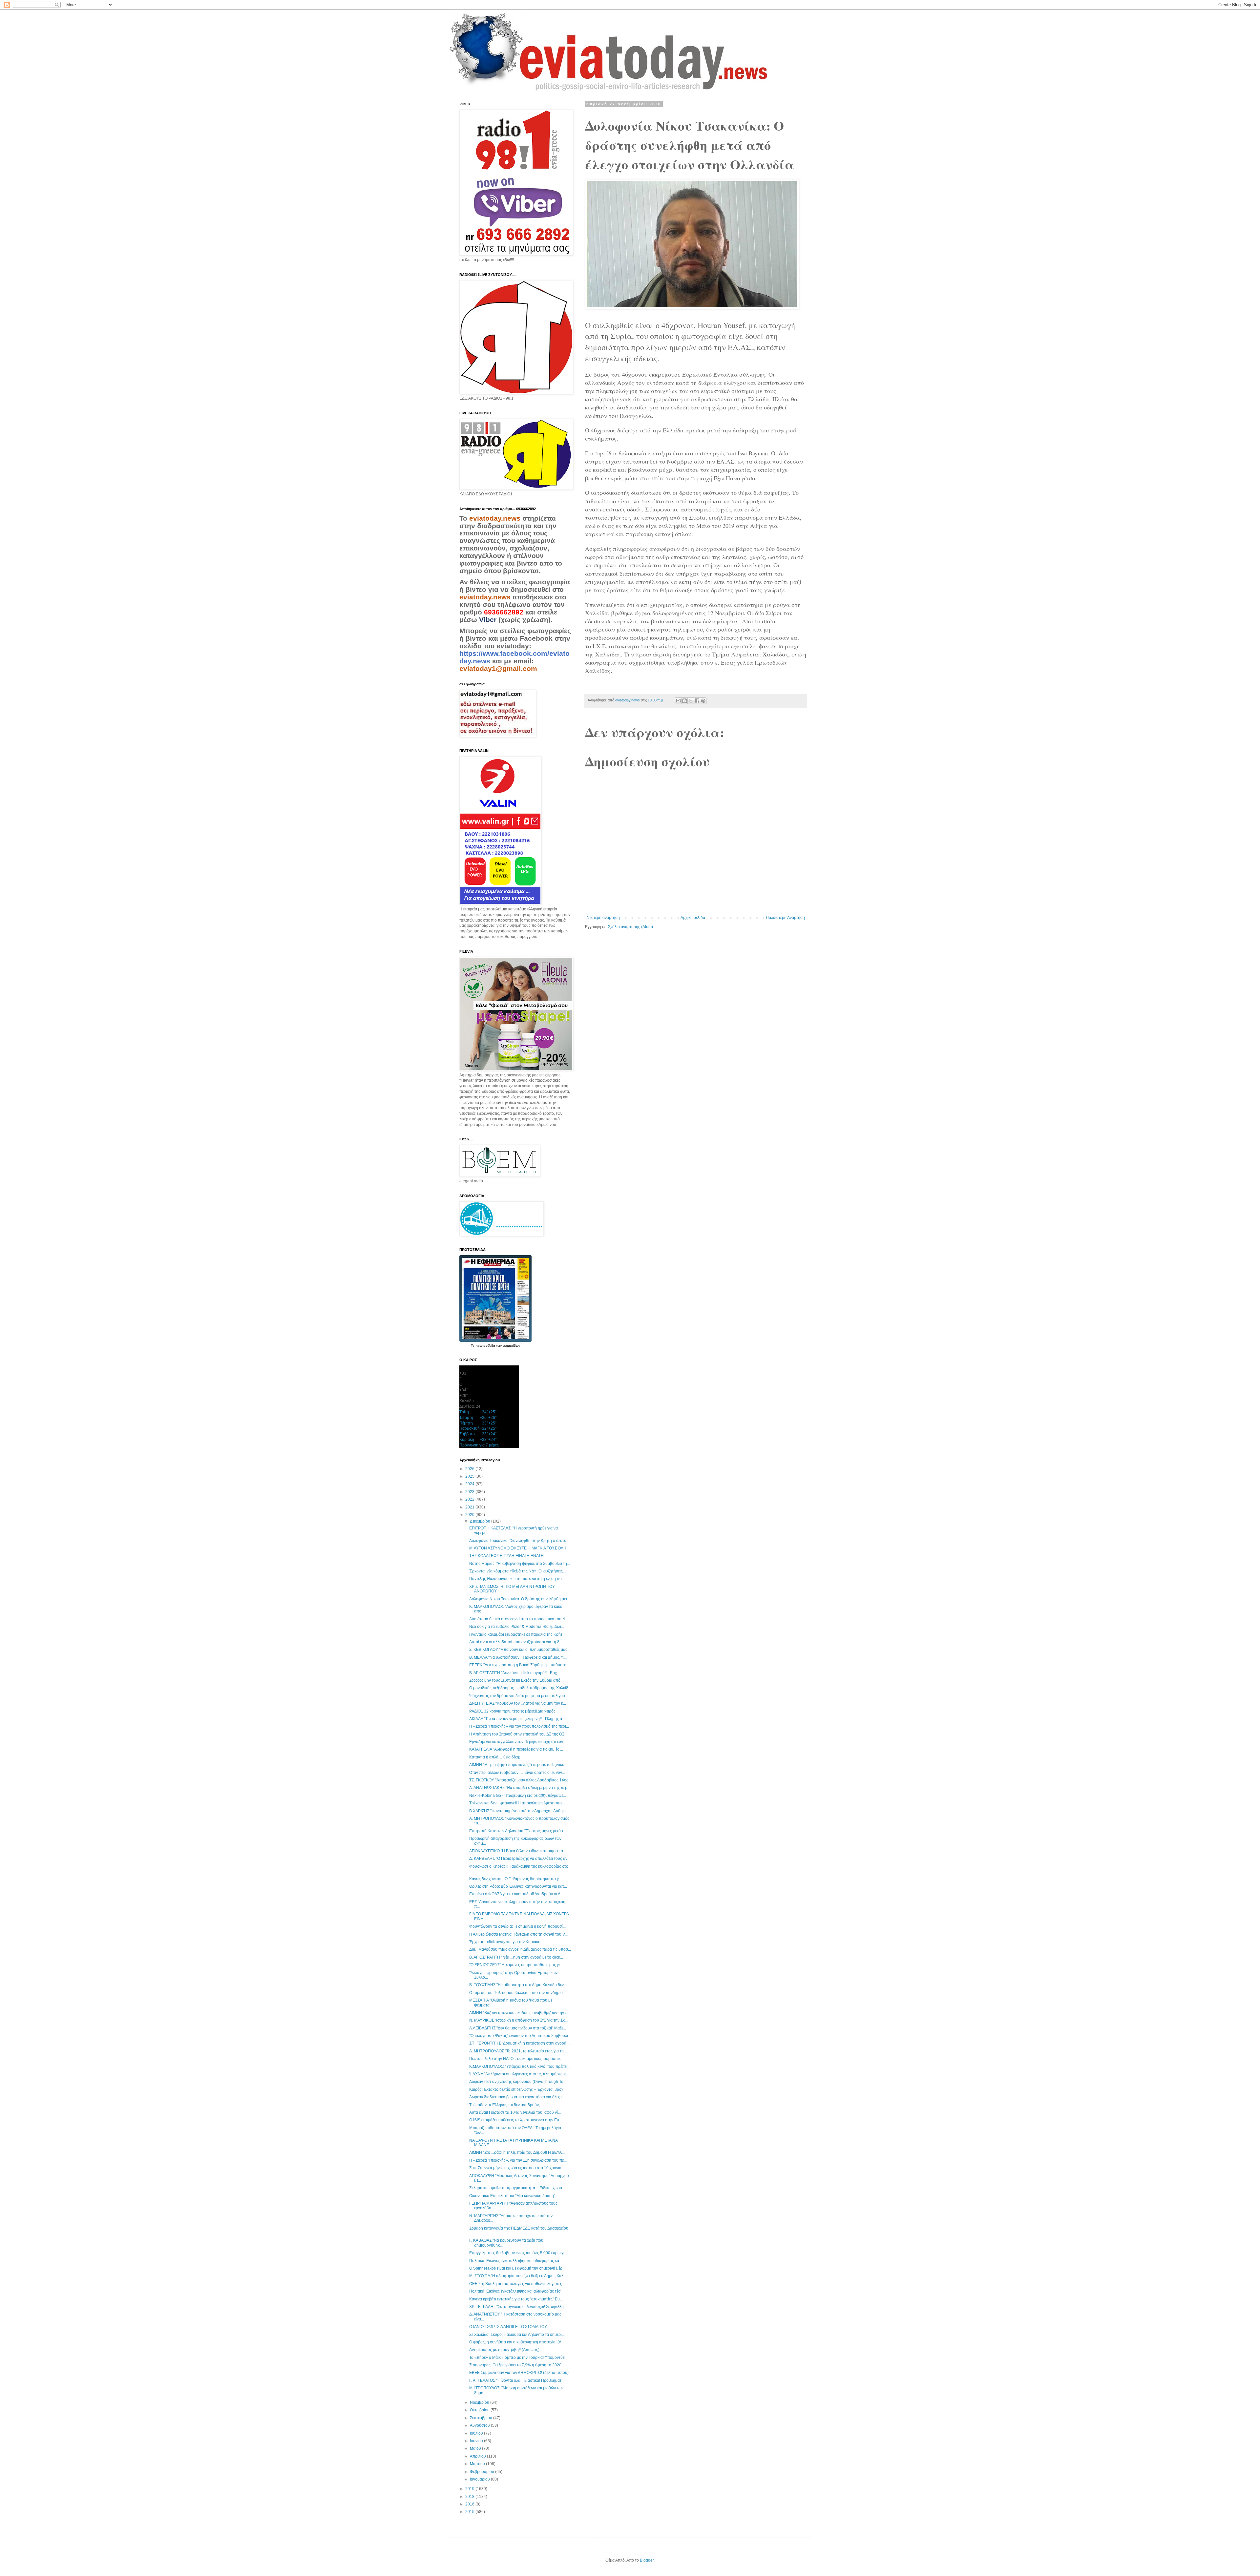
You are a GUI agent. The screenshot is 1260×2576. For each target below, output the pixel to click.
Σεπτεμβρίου (482, 2418)
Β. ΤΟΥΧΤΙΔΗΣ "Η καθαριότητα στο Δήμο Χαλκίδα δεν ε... (519, 1985)
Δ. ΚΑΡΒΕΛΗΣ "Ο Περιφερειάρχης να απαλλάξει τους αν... (520, 1859)
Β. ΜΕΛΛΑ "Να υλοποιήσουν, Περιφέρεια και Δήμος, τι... (518, 1657)
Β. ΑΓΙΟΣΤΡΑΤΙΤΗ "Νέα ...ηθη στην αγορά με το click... (516, 1957)
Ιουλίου (477, 2433)
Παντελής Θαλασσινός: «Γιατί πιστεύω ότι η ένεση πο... (517, 1579)
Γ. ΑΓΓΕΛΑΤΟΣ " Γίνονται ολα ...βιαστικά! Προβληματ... (517, 2380)
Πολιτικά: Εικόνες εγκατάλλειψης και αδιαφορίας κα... (516, 2261)
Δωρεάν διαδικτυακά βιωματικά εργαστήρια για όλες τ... (517, 2097)
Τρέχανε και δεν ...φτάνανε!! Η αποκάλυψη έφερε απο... (517, 1803)
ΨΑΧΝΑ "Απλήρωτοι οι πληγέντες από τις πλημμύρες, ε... (519, 2074)
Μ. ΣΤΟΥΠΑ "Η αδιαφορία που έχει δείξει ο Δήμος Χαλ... (518, 2276)
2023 (470, 1492)
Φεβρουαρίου (483, 2472)
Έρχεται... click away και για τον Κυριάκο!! (506, 1942)
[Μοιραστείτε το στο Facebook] (697, 701)
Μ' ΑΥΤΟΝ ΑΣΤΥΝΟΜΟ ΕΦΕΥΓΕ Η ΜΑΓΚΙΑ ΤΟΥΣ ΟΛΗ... (519, 1548)
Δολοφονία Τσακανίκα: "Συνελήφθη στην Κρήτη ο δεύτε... (519, 1541)
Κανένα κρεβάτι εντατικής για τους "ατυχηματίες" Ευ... (516, 2299)
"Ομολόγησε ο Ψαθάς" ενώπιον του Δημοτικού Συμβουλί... (520, 2036)
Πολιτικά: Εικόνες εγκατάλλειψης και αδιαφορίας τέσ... (516, 2291)
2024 (470, 1484)
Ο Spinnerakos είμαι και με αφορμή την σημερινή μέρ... (517, 2268)
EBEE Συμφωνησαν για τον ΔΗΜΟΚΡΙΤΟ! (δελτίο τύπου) (519, 2373)
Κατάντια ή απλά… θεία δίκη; (495, 1757)
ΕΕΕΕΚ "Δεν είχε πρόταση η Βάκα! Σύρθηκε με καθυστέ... (519, 1665)
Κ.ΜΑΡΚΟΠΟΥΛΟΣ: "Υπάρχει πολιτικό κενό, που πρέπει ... (520, 2067)
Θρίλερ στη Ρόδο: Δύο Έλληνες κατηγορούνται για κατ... (518, 1886)
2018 (470, 2497)
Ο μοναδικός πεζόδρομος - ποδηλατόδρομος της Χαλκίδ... (520, 1688)
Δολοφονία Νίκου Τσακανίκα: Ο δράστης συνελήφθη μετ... (520, 1599)
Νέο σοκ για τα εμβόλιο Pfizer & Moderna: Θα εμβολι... (517, 1627)
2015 (470, 2512)
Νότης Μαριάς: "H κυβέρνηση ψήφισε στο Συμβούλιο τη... (520, 1564)
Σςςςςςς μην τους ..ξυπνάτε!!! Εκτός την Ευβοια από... (516, 1680)
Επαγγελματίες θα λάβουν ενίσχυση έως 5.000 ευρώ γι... (518, 2253)
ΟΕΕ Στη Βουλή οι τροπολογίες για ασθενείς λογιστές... (517, 2284)
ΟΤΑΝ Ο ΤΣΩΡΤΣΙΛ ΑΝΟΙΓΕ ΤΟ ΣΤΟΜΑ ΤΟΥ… (510, 2327)
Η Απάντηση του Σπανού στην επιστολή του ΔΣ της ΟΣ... (518, 1734)
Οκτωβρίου (480, 2410)
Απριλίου (478, 2456)
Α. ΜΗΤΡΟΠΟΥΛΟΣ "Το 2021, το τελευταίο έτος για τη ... (518, 2051)
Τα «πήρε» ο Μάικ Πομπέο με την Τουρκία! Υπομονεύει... (519, 2358)
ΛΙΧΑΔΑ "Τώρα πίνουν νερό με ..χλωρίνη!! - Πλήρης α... (517, 1719)
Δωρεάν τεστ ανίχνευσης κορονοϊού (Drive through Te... (518, 2082)
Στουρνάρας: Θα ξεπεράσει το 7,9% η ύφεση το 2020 (515, 2365)
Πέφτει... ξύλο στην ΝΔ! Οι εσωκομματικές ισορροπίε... (516, 2059)
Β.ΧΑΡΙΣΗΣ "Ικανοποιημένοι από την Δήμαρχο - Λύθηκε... (519, 1811)
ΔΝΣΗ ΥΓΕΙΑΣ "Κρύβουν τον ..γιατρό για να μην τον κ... (518, 1703)
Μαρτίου (478, 2464)
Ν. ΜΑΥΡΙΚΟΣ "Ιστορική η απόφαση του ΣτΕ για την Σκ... (518, 2020)
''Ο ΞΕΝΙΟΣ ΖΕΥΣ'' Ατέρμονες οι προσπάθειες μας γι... (516, 1965)
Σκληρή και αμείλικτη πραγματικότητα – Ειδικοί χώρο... (517, 2188)
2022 (470, 1499)
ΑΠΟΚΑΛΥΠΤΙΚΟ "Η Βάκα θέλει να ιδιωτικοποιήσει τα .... (519, 1851)
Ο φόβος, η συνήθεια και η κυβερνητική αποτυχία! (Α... (517, 2342)
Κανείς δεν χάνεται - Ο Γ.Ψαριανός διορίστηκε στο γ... (515, 1879)
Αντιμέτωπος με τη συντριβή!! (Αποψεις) (504, 2350)
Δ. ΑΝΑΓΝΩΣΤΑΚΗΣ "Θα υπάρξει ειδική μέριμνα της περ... (520, 1788)
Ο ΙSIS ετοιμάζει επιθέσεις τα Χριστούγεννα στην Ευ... (516, 2120)
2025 (470, 1476)
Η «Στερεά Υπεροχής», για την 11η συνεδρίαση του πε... (518, 2160)
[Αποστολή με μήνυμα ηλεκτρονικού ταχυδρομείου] (678, 701)
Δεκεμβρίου (481, 1521)
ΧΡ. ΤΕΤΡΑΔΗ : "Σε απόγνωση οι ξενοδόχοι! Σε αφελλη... (518, 2307)
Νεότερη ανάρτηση (603, 918)
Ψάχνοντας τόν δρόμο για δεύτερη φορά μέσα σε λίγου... (519, 1696)
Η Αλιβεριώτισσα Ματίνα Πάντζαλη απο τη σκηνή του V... (518, 1934)
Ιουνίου (477, 2441)
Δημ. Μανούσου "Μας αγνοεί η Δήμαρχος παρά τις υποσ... (520, 1949)
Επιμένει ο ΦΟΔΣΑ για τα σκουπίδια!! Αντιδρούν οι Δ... (516, 1894)
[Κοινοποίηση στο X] (691, 701)
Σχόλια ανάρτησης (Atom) (630, 927)
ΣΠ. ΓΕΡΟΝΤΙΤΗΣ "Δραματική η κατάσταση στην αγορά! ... (520, 2043)
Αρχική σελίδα (693, 918)
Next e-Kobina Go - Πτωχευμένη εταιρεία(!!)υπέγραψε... (518, 1796)
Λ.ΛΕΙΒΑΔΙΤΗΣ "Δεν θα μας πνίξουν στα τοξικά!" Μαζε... (518, 2028)
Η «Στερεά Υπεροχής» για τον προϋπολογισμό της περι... (519, 1726)
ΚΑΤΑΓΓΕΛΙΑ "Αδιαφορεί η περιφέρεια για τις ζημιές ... (516, 1749)
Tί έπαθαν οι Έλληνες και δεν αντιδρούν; (504, 2105)
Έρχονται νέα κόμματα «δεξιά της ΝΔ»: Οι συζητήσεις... (517, 1571)
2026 (470, 1469)
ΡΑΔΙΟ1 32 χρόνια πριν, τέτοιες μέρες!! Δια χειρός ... (514, 1711)
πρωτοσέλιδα (486, 1346)
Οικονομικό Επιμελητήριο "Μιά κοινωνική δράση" (512, 2196)
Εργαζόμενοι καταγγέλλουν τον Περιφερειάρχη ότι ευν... (518, 1742)
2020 (470, 1515)
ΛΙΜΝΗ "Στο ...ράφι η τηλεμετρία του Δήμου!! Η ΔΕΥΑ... (517, 2152)
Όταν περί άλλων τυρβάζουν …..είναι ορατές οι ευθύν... (517, 1773)
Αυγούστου (480, 2425)
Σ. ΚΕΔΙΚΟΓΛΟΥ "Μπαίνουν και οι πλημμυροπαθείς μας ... (520, 1650)
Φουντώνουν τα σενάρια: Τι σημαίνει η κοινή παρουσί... (517, 1926)
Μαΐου (476, 2448)
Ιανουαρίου (480, 2479)
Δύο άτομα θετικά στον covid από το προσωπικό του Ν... (519, 1619)
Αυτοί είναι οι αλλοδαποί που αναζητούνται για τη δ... (516, 1642)
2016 (470, 2504)
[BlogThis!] (684, 701)
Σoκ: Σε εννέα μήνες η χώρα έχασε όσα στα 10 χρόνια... (517, 2168)
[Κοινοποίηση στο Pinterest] (703, 701)
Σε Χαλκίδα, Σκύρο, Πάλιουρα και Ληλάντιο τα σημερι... (517, 2335)
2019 (470, 2489)
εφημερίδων (511, 1346)
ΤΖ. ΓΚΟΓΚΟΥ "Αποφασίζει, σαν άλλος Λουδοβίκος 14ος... (520, 1780)
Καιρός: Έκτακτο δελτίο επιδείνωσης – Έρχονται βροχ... (518, 2089)
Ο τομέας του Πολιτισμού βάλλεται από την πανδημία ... (518, 1993)
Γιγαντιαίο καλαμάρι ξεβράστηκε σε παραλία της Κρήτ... (517, 1634)
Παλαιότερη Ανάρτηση (785, 918)
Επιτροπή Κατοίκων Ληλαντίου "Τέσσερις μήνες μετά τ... (518, 1831)
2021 (470, 1507)
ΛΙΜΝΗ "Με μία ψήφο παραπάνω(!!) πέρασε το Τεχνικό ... (519, 1765)
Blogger (647, 2560)
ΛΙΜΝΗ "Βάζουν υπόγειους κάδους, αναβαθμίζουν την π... (520, 2013)
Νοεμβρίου (480, 2402)
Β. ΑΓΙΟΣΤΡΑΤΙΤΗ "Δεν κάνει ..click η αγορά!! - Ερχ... (514, 1673)
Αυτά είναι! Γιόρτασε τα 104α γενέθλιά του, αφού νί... (515, 2112)
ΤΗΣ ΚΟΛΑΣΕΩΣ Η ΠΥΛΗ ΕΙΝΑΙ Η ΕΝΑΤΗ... (508, 1556)
